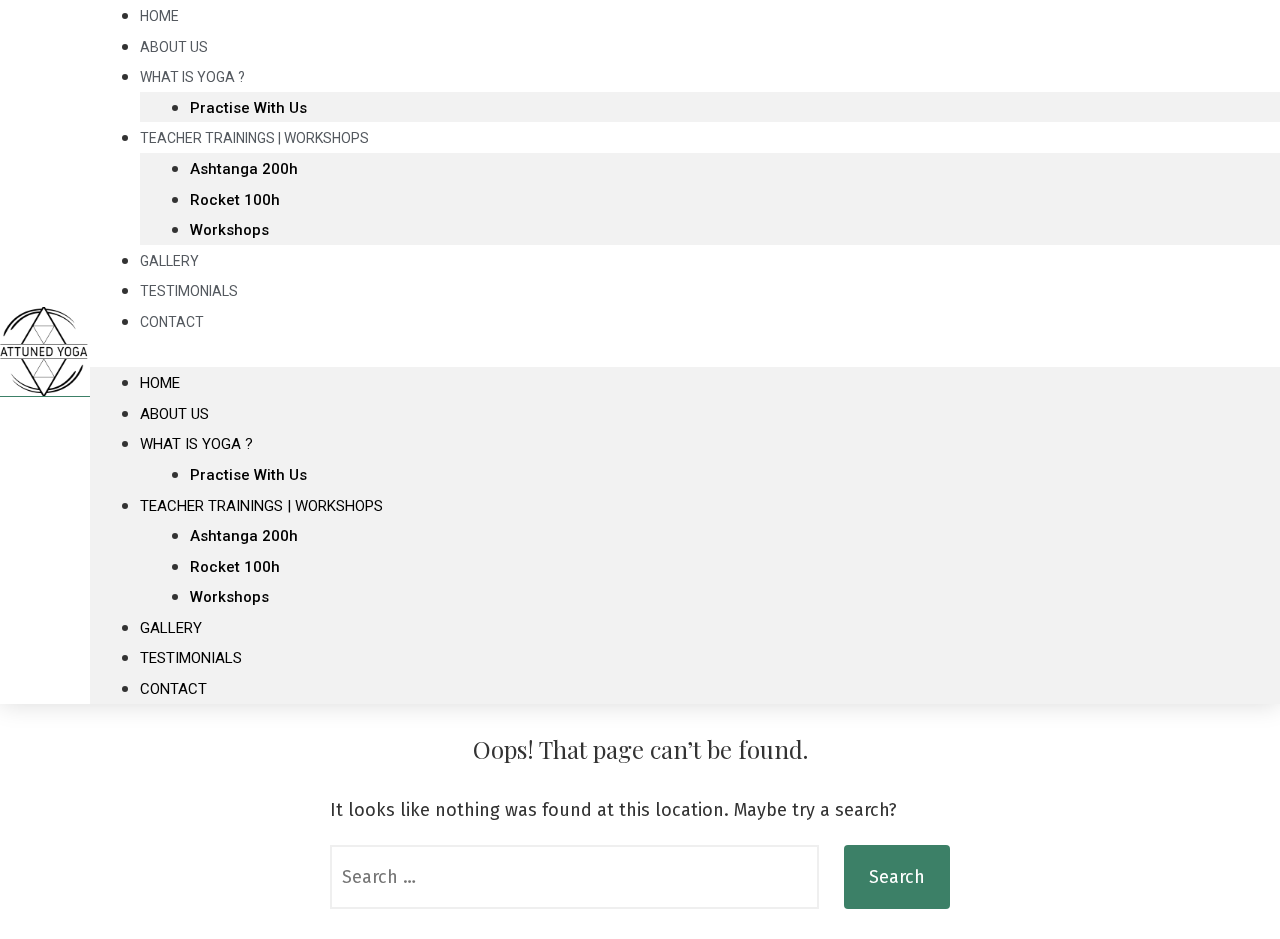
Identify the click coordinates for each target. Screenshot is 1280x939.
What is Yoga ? (192, 77)
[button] (685, 352)
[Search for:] (574, 877)
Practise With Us (248, 475)
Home (160, 383)
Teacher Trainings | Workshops (254, 138)
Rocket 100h (235, 200)
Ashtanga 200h (244, 169)
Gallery (171, 628)
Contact (172, 322)
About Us (174, 414)
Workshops (229, 230)
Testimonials (191, 658)
